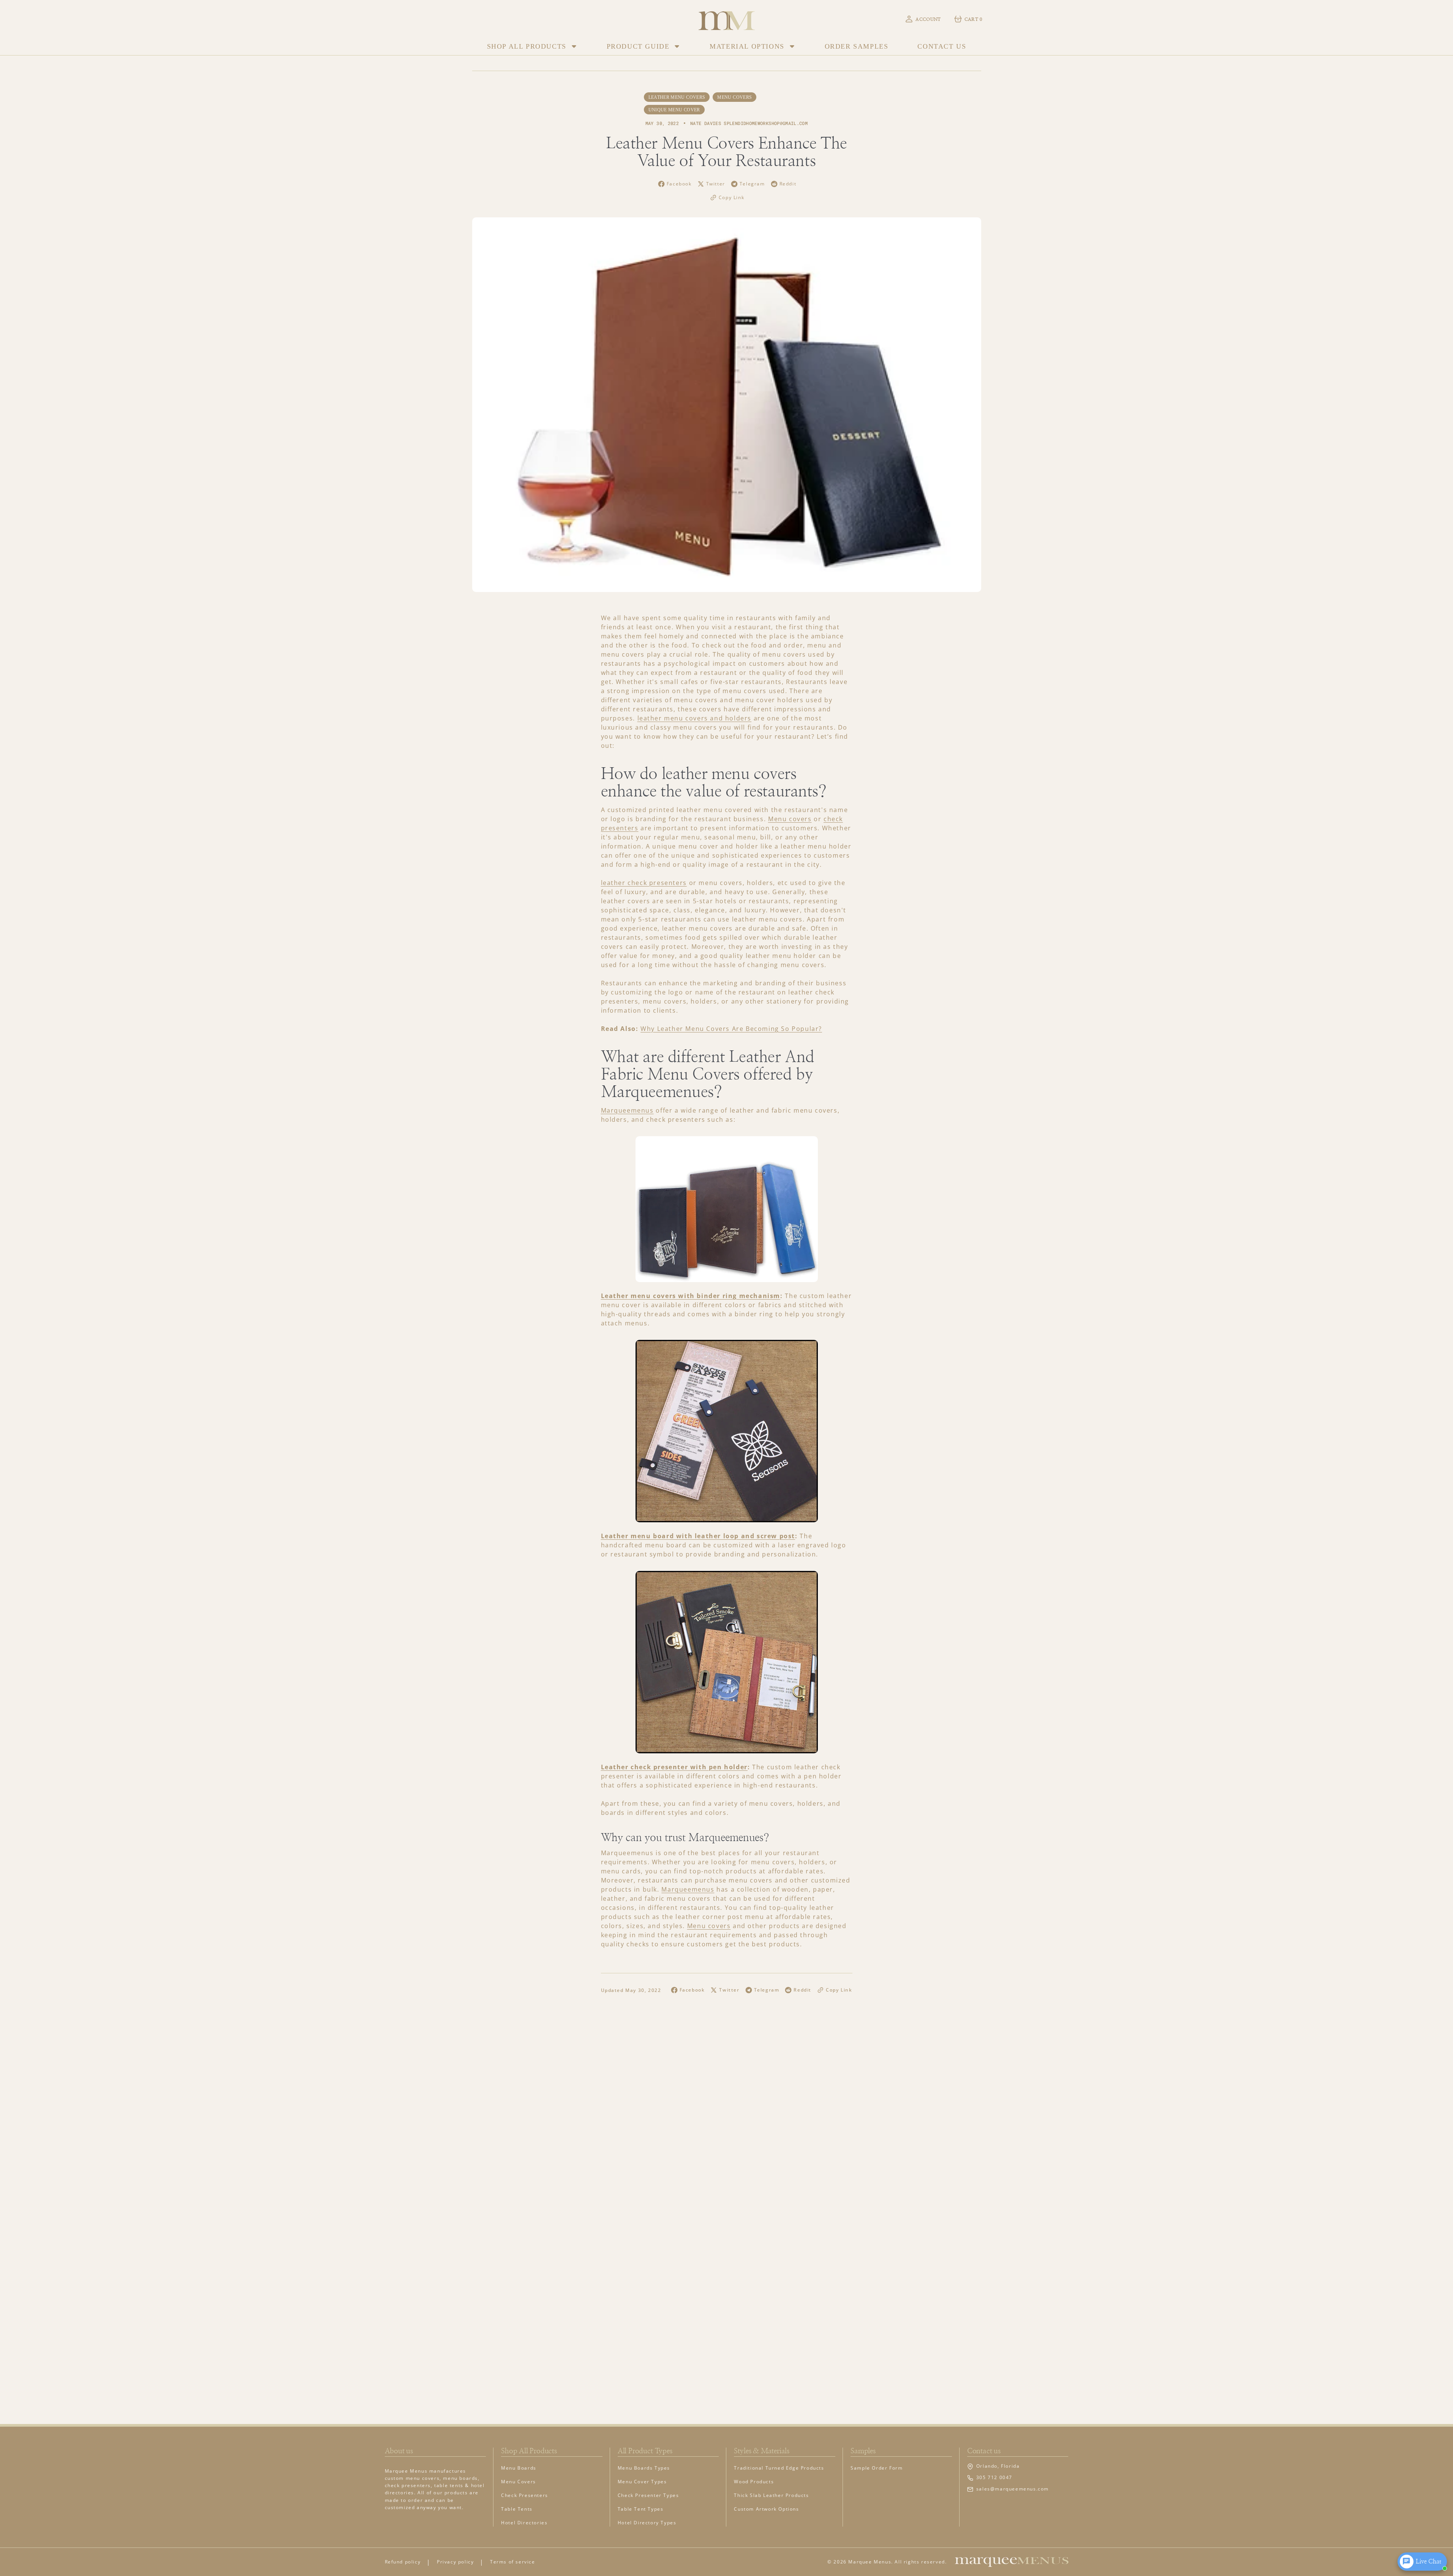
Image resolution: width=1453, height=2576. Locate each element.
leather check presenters (644, 883)
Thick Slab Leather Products (771, 2495)
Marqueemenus (627, 1110)
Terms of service (513, 2562)
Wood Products (754, 2482)
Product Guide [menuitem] (638, 46)
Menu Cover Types (642, 2482)
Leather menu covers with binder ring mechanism (691, 1296)
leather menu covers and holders (695, 718)
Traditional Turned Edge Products (779, 2468)
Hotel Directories (524, 2523)
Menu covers (790, 819)
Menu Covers (519, 2482)
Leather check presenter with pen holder (674, 1767)
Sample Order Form (877, 2468)
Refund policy (403, 2562)
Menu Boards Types (644, 2468)
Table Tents (517, 2509)
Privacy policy (455, 2562)
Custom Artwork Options (766, 2509)
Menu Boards (519, 2468)
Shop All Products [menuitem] (527, 46)
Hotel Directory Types (647, 2523)
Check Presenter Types (648, 2495)
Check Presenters (525, 2495)
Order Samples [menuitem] (857, 46)
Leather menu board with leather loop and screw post (698, 1536)
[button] (923, 19)
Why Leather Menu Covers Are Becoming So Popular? (731, 1029)
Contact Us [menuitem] (942, 46)
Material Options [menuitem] (747, 46)
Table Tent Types (641, 2509)
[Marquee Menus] (727, 19)
